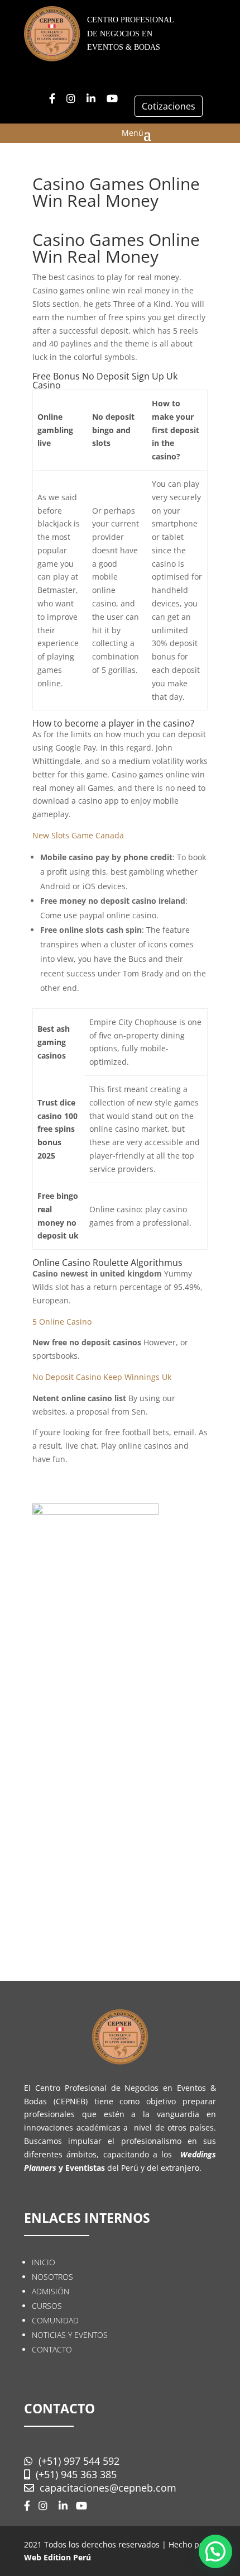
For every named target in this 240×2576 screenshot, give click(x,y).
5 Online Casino (62, 1322)
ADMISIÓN (51, 2291)
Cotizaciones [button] (169, 106)
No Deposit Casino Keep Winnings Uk (102, 1377)
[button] (215, 2551)
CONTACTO (52, 2349)
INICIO (44, 2262)
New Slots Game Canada (78, 835)
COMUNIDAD (55, 2320)
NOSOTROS (52, 2277)
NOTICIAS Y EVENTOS (70, 2335)
